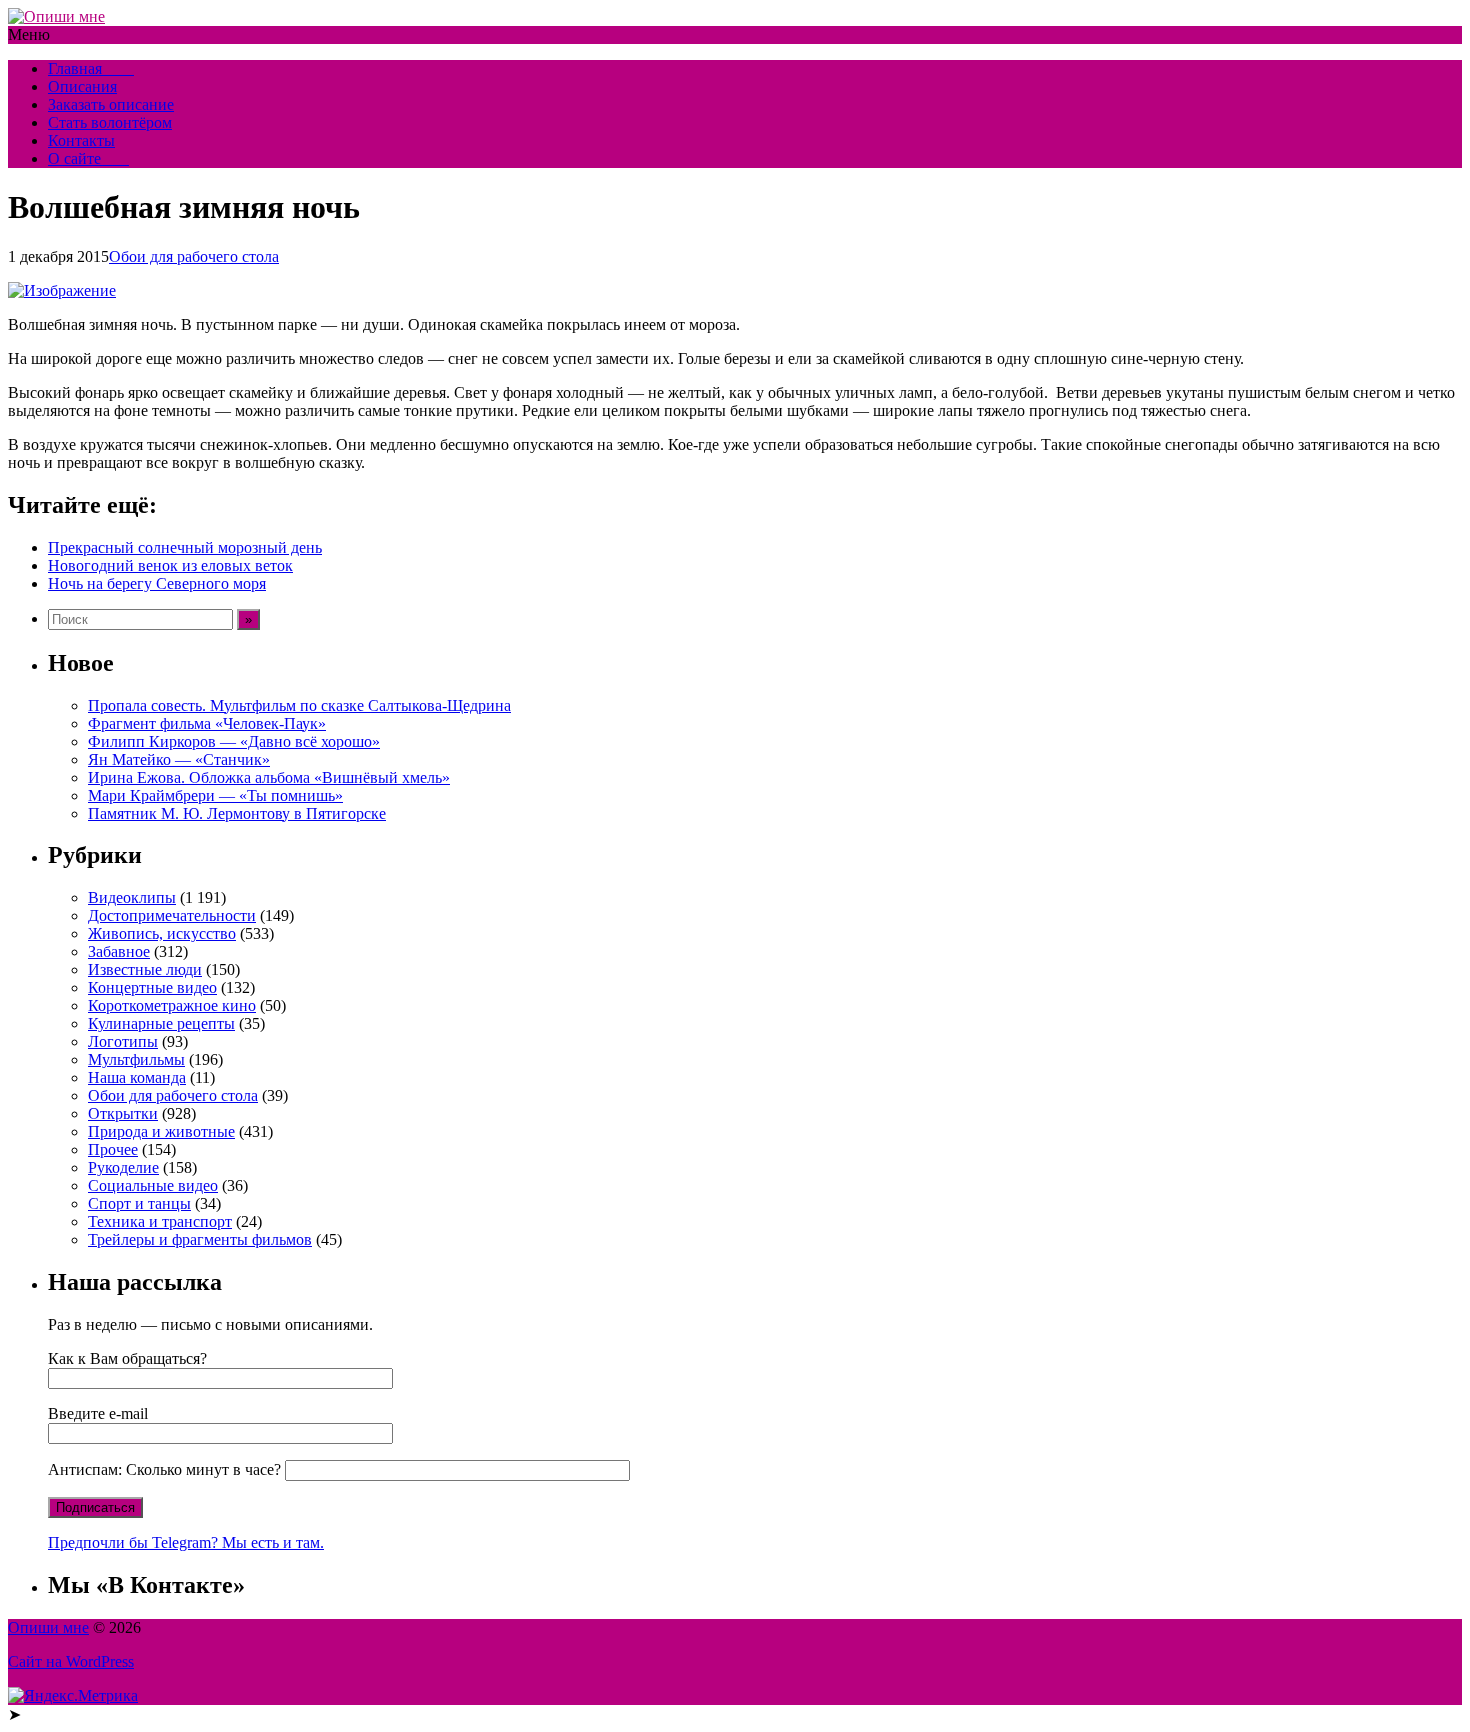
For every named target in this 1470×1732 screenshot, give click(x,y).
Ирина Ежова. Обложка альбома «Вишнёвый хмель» (269, 777)
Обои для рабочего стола (194, 256)
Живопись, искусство (162, 933)
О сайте (88, 158)
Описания (82, 86)
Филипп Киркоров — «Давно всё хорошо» (234, 741)
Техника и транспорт (160, 1221)
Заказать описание (111, 104)
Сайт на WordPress (71, 1661)
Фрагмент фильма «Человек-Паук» (207, 723)
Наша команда (137, 1077)
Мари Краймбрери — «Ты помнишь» (215, 795)
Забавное (119, 951)
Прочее (113, 1149)
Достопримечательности (172, 915)
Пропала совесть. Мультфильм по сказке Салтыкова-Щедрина (299, 705)
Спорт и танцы (139, 1203)
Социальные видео (153, 1185)
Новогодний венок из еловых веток (170, 565)
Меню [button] (29, 34)
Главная (91, 68)
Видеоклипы (132, 897)
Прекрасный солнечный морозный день (185, 547)
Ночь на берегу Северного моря (157, 583)
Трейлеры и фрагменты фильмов (200, 1239)
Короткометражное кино (172, 1005)
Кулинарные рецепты (161, 1023)
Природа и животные (161, 1131)
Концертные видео (152, 987)
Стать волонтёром (110, 122)
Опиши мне (48, 1627)
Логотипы (123, 1041)
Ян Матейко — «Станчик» (179, 759)
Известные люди (145, 969)
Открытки (123, 1113)
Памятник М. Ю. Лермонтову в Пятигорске (237, 813)
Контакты (81, 140)
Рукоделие (123, 1167)
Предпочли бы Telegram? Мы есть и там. (186, 1542)
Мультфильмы (136, 1059)
